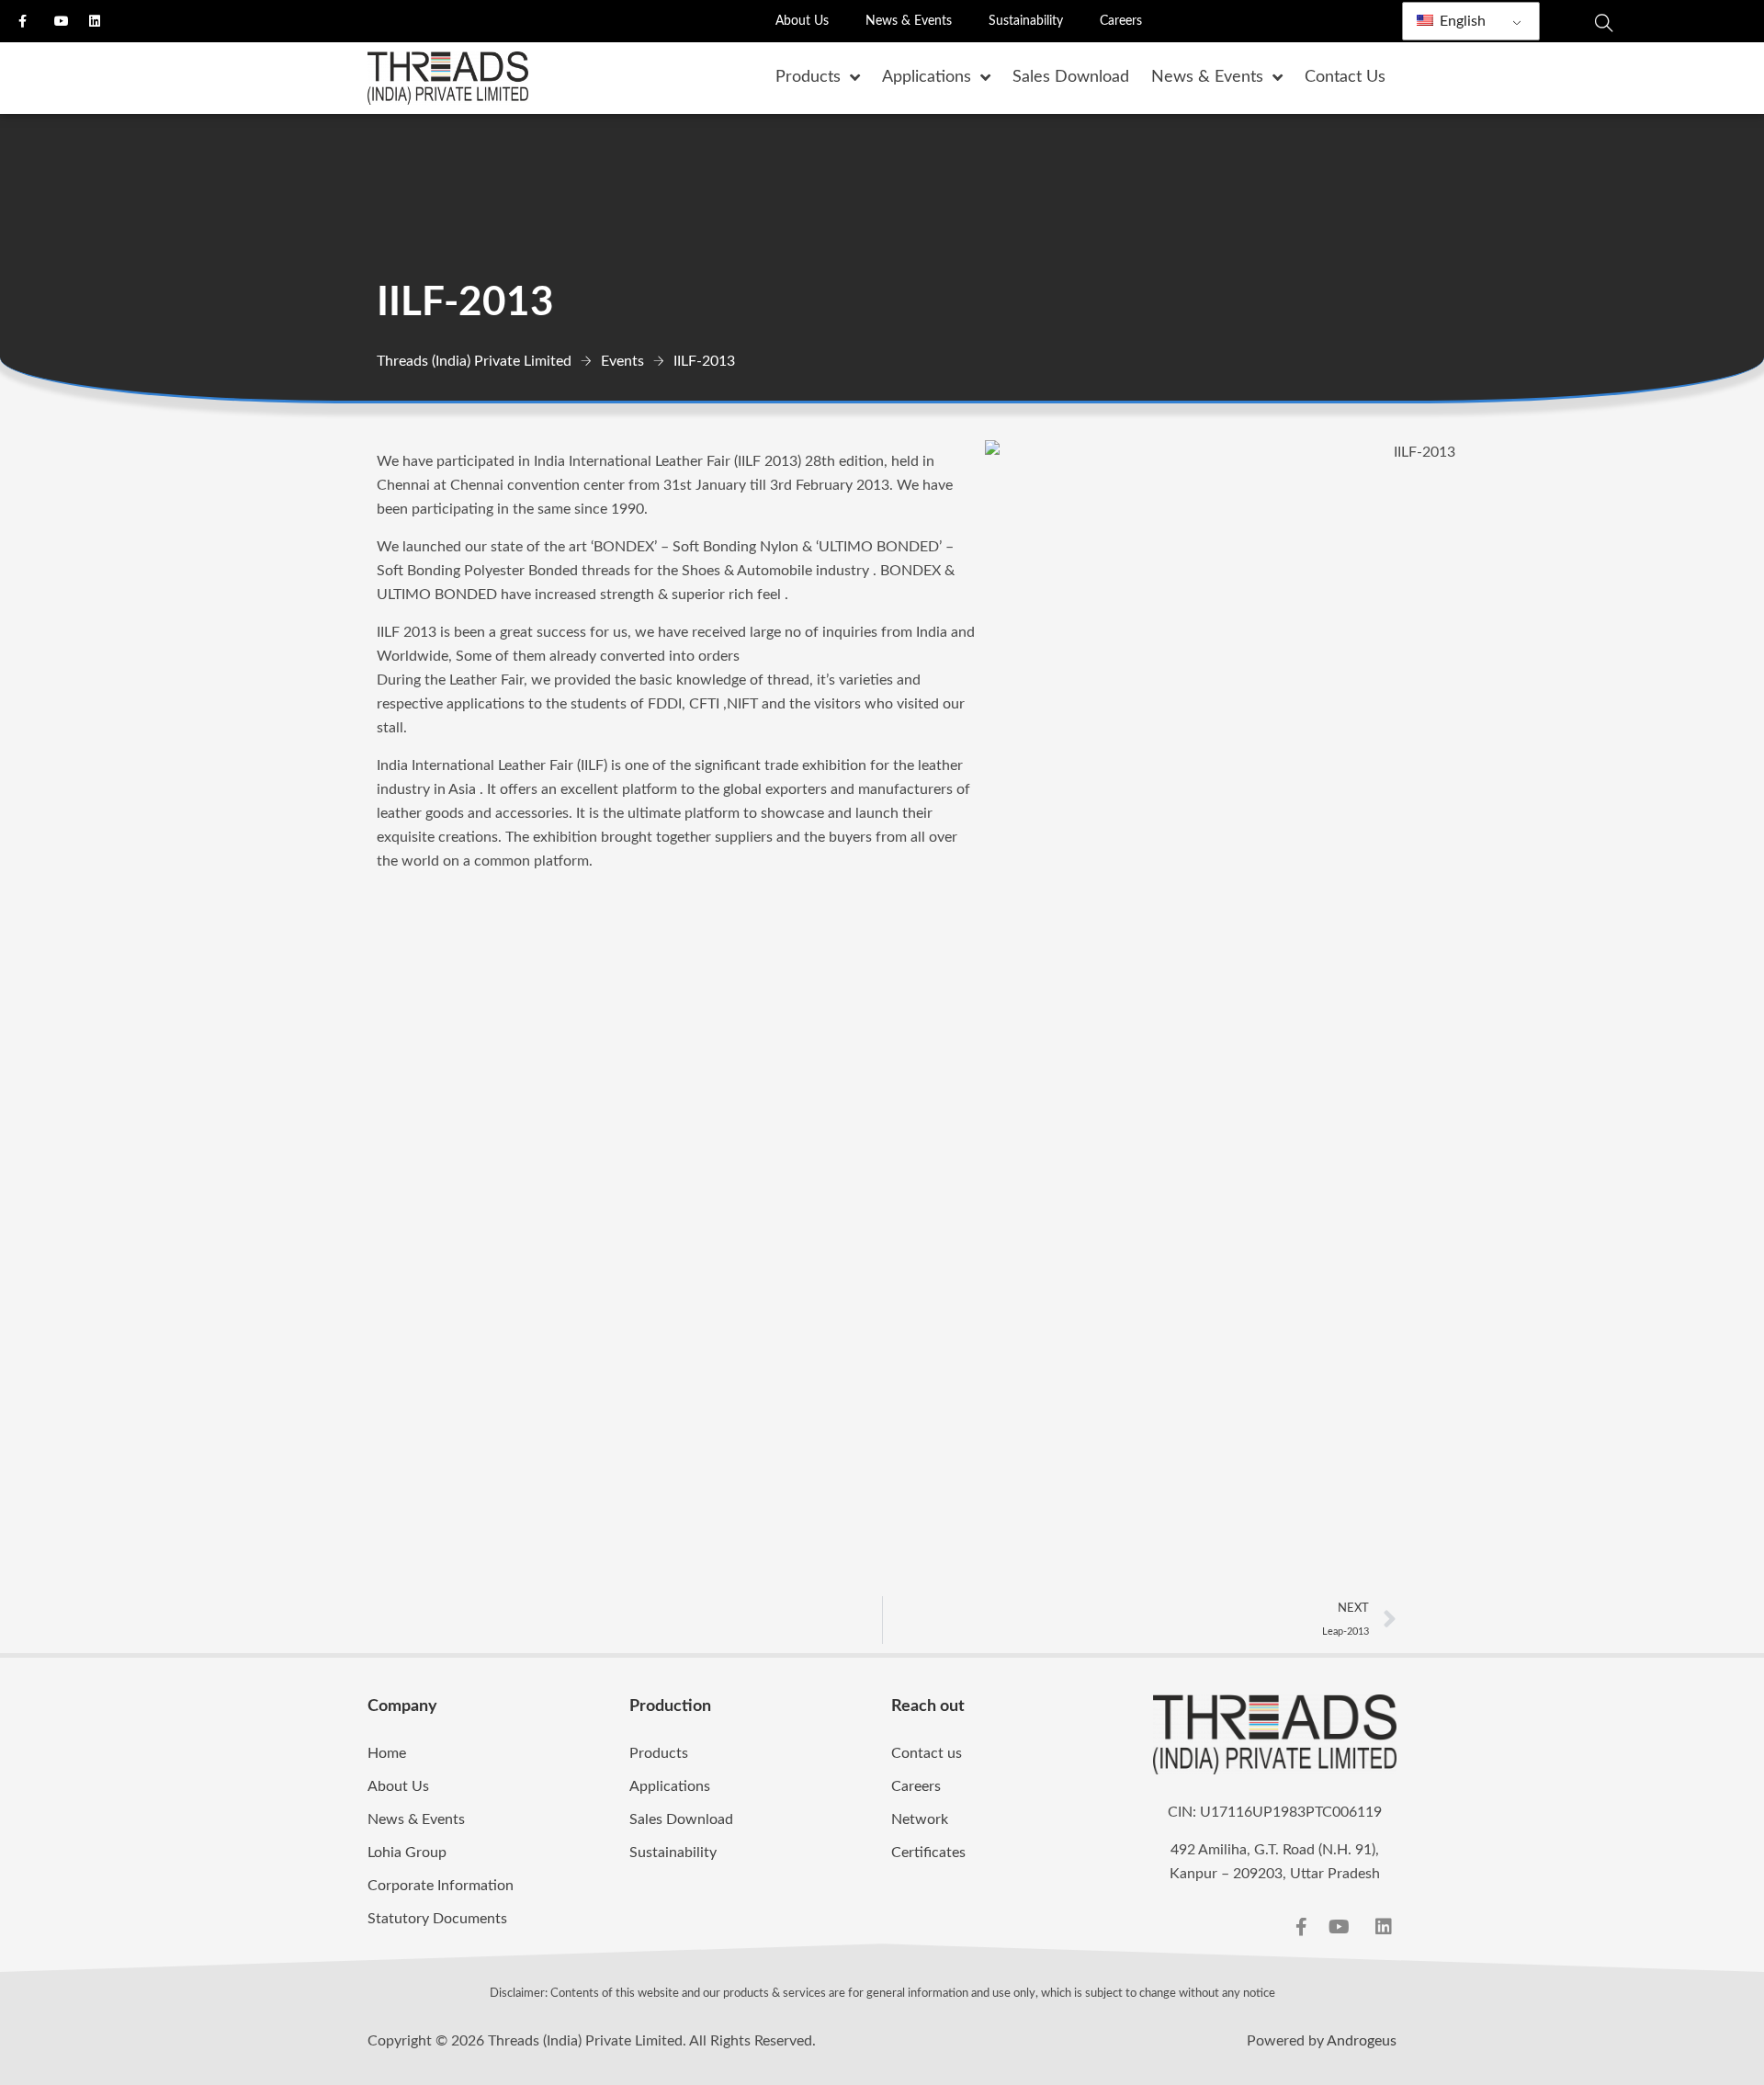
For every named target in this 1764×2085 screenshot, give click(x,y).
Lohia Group (407, 1853)
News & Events (909, 21)
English (1461, 21)
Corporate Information (441, 1886)
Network (920, 1819)
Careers (1121, 21)
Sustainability (1026, 21)
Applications (670, 1786)
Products (659, 1753)
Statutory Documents (437, 1919)
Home (387, 1753)
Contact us (927, 1753)
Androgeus (1362, 2041)
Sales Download (681, 1819)
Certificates (928, 1853)
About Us (802, 21)
